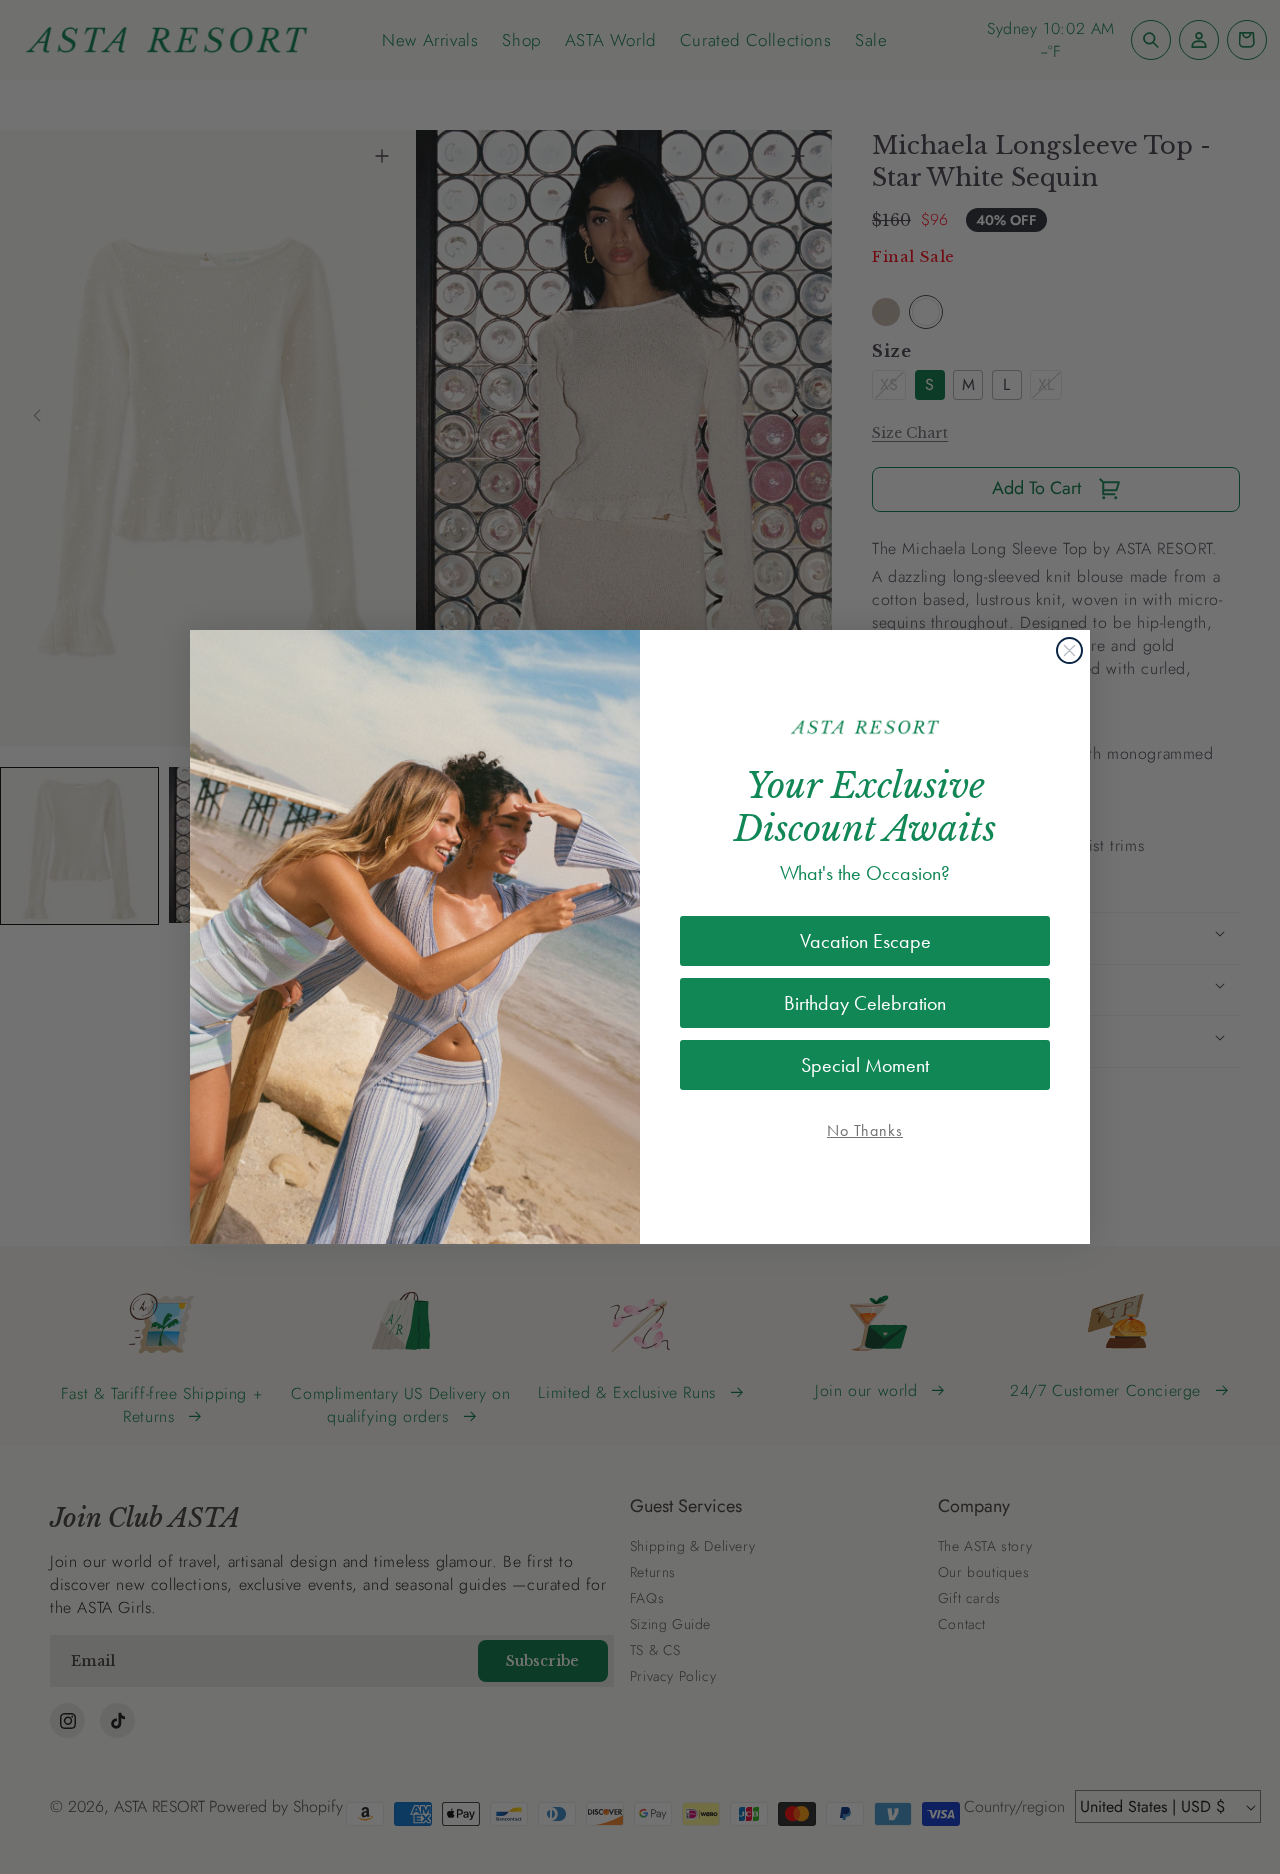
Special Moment (865, 1065)
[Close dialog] (1069, 650)
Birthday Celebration (865, 1003)
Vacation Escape (865, 941)
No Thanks (865, 1130)
